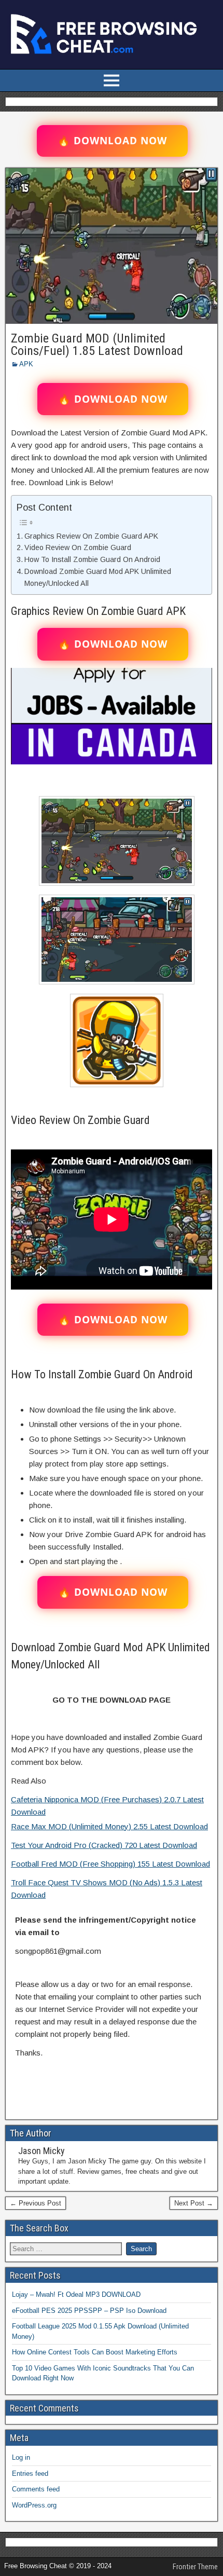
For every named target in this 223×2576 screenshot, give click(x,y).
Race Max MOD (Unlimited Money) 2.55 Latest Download (109, 1826)
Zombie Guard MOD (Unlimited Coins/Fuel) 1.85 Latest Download (97, 345)
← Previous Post (36, 2203)
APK (26, 364)
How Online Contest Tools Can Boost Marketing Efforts (95, 2352)
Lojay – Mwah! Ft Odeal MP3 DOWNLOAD (76, 2294)
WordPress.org (34, 2505)
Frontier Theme (195, 2567)
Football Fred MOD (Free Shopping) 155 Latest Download (110, 1864)
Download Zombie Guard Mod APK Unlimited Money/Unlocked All (98, 577)
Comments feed (36, 2489)
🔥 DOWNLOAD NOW (112, 141)
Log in (21, 2457)
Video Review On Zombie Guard (78, 547)
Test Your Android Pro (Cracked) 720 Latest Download (104, 1845)
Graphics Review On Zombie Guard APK (91, 536)
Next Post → (194, 2203)
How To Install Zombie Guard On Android (92, 559)
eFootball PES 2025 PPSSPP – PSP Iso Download (89, 2311)
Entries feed (30, 2474)
